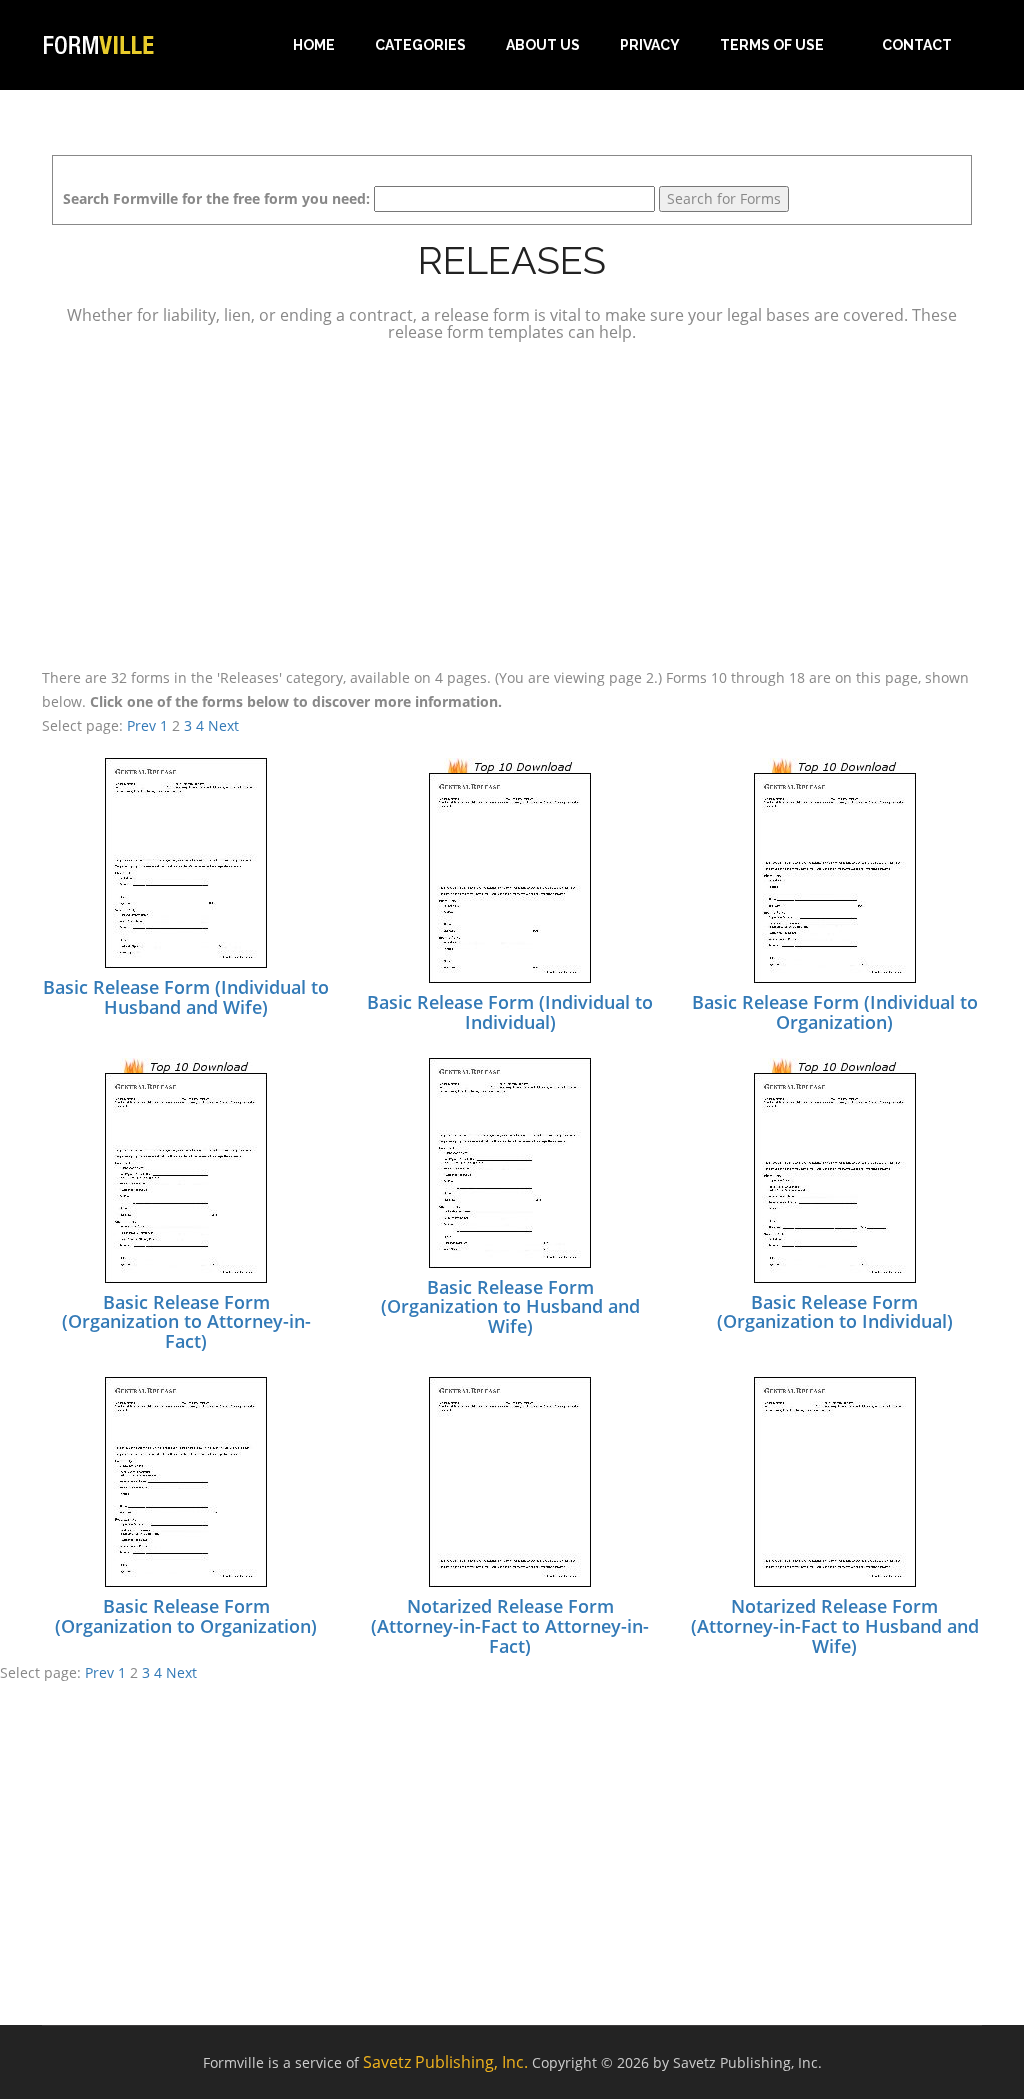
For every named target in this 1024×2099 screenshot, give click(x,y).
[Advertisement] (512, 502)
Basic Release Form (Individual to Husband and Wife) (186, 997)
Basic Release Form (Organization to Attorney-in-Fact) (186, 1322)
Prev (141, 725)
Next (223, 725)
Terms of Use (772, 45)
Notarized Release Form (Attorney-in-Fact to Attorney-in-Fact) (510, 1626)
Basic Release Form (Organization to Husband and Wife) (510, 1307)
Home (314, 45)
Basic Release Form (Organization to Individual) (835, 1312)
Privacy (650, 45)
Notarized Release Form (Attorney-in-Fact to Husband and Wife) (835, 1626)
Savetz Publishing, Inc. (445, 2062)
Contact (917, 45)
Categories (420, 45)
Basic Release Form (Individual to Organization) (835, 1012)
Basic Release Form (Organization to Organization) (186, 1616)
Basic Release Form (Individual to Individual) (510, 1012)
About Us (543, 45)
